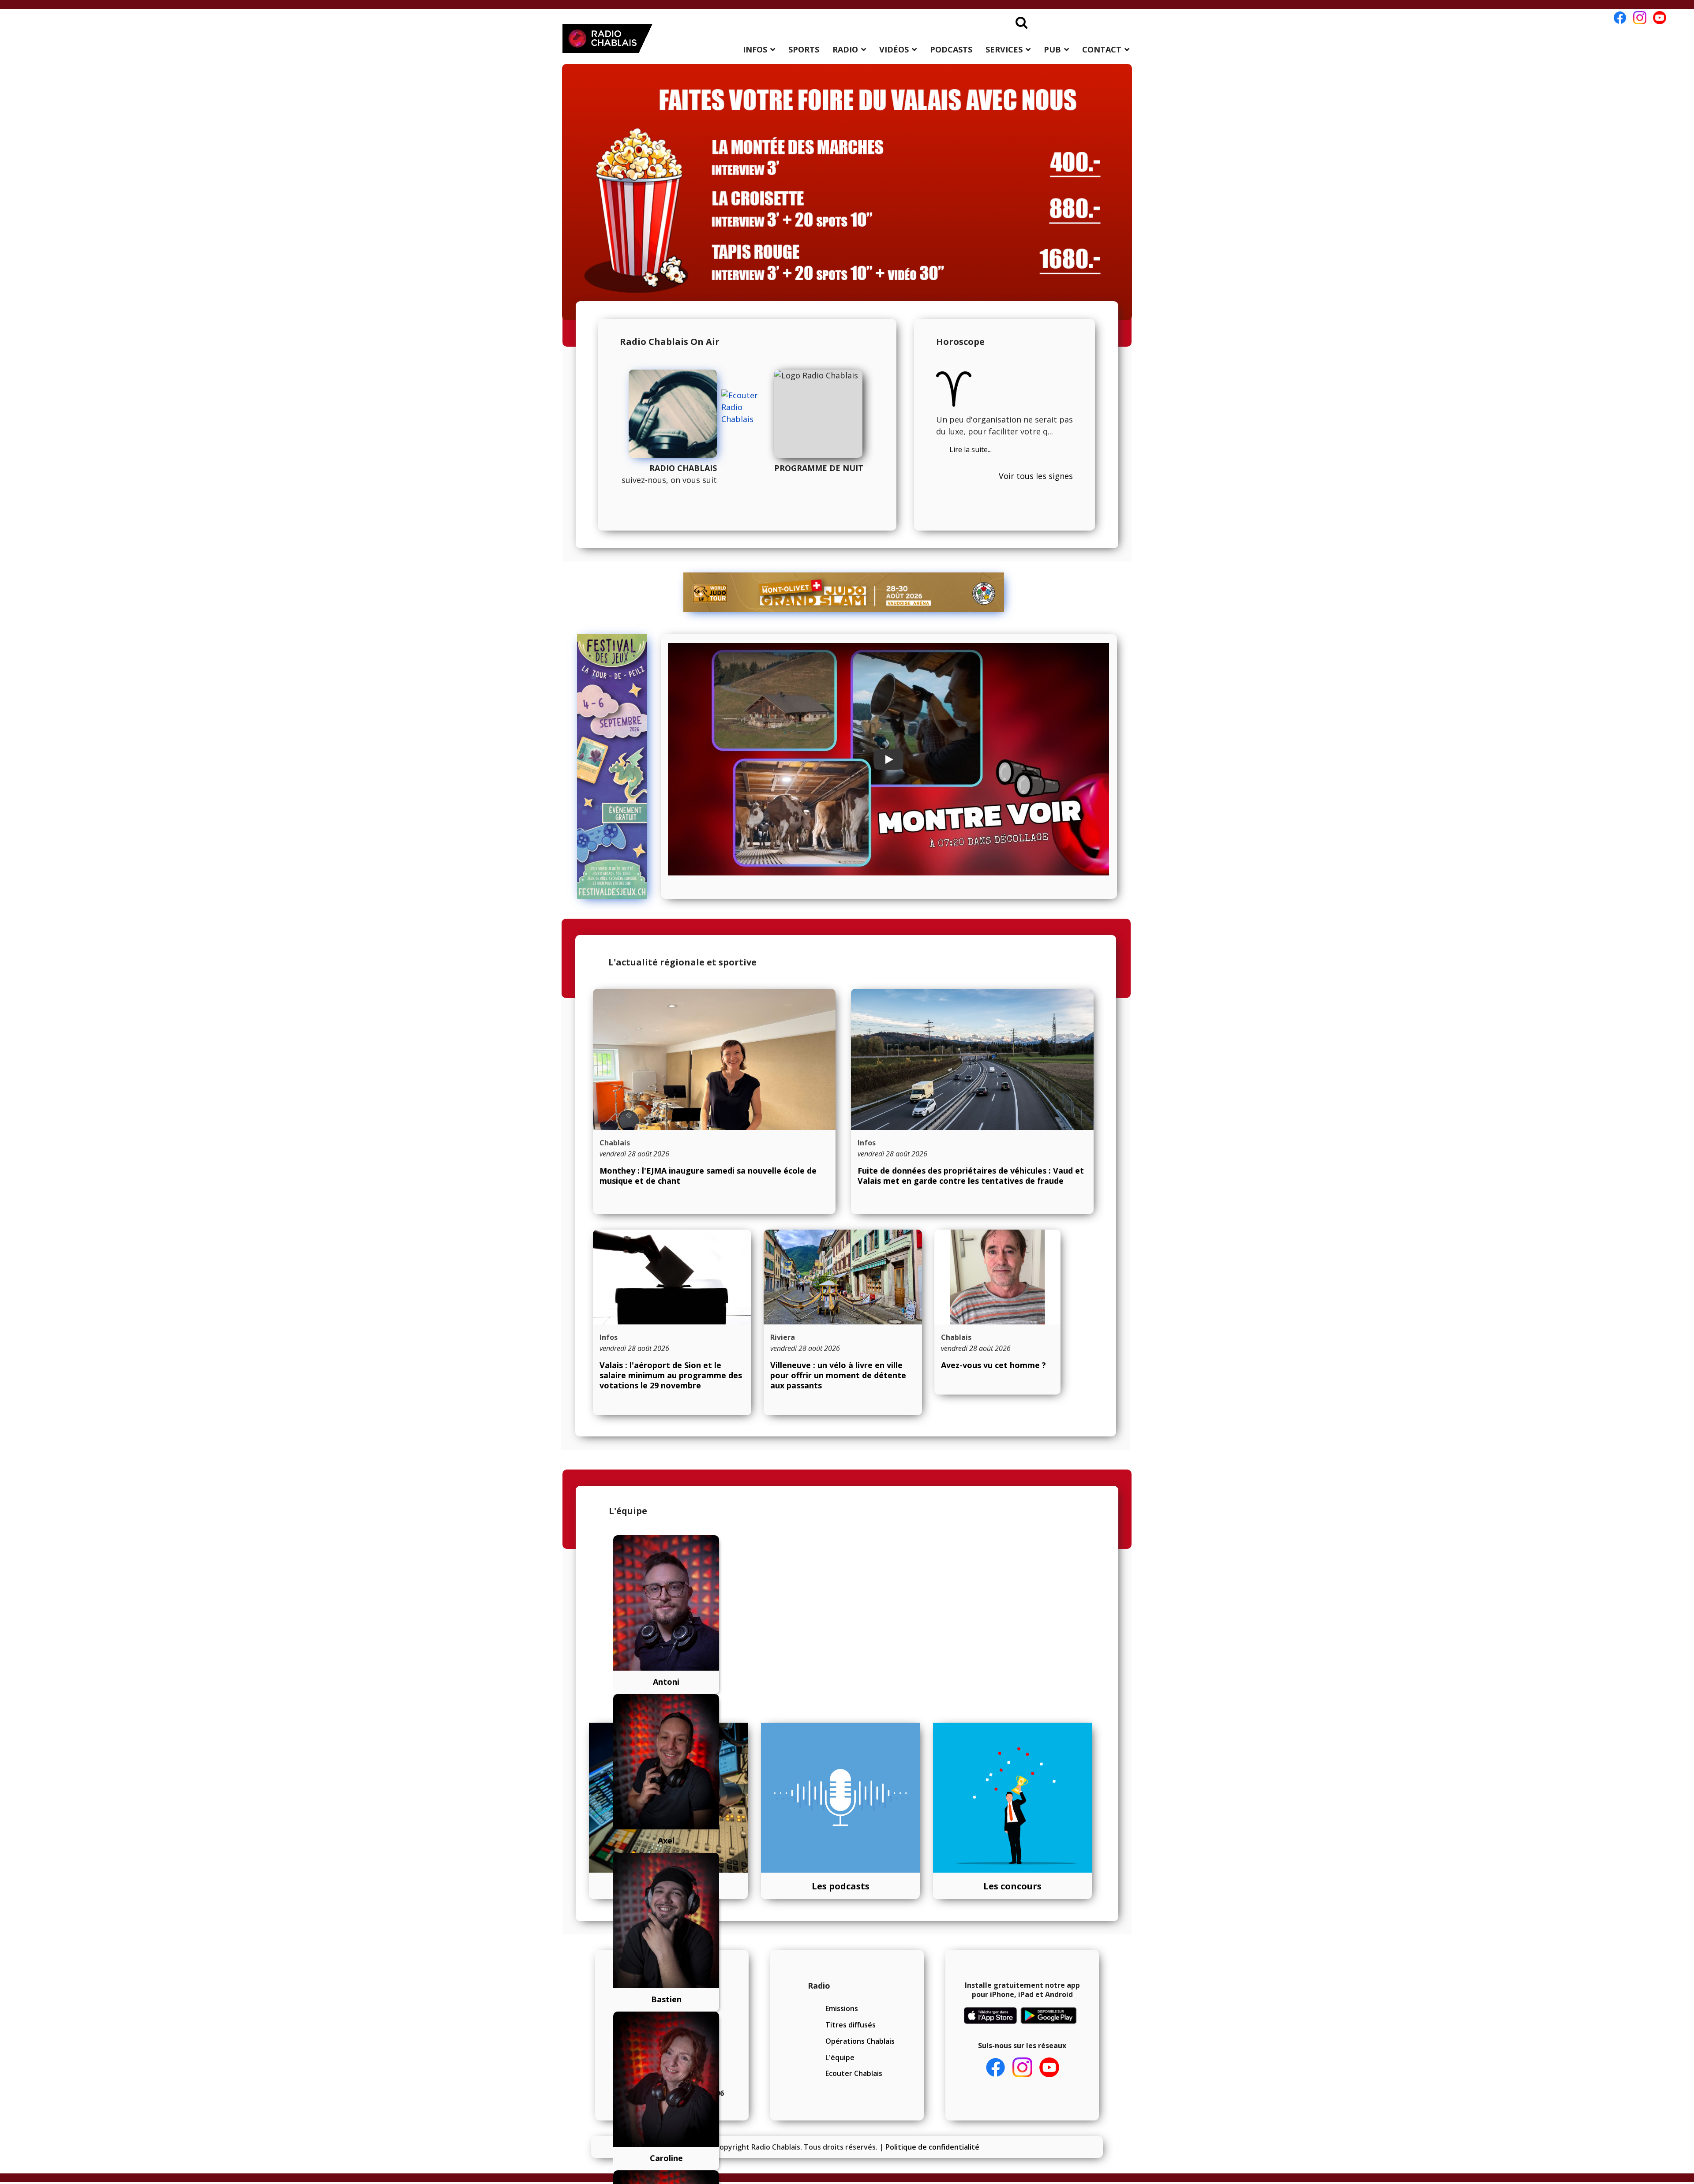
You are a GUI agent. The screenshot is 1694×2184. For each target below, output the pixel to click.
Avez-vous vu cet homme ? (993, 1365)
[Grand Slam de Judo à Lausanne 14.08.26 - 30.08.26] (844, 592)
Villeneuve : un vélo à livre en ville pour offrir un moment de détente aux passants (838, 1375)
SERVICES (1004, 49)
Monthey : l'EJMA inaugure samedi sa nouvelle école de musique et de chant (708, 1176)
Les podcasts (841, 1886)
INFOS (755, 49)
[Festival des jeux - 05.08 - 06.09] (616, 767)
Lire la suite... (971, 449)
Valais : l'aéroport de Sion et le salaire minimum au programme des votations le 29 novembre (671, 1375)
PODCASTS (951, 49)
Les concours (1012, 1886)
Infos (867, 1143)
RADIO (845, 49)
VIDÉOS (894, 49)
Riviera (783, 1337)
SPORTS (804, 49)
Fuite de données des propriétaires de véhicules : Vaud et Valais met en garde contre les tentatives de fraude (971, 1176)
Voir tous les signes (1036, 476)
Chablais (615, 1143)
